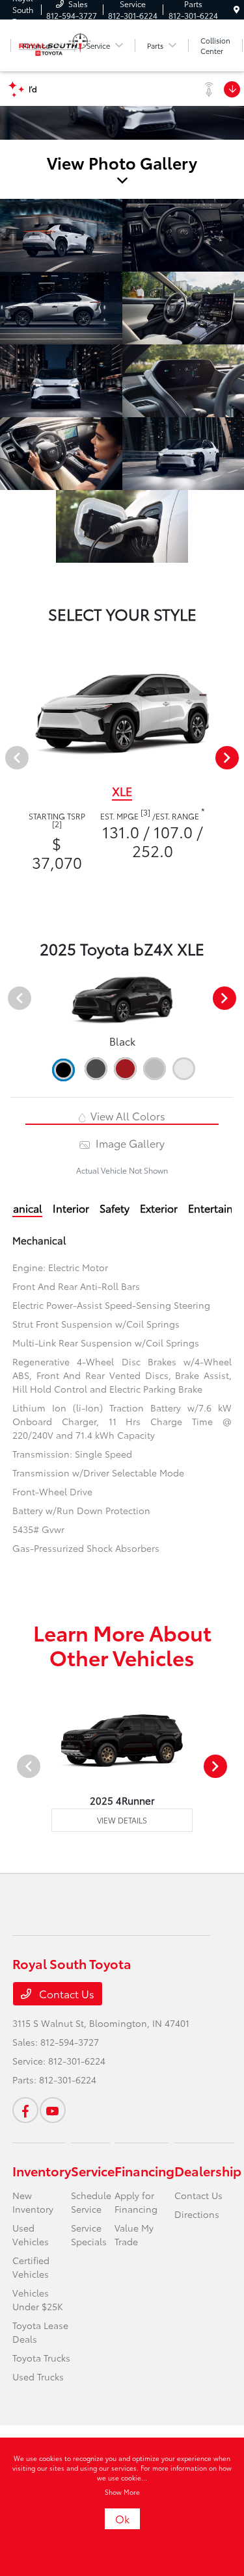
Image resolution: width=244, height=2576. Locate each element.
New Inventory (33, 2202)
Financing (144, 2170)
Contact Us (65, 1993)
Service (93, 2170)
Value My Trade (134, 2235)
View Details (122, 1820)
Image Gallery (129, 1143)
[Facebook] (25, 2110)
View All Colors (127, 1115)
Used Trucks (38, 2376)
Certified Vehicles (31, 2267)
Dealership (208, 2170)
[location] (237, 9)
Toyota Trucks (41, 2358)
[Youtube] (53, 2110)
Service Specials (89, 2235)
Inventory (42, 2170)
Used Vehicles (31, 2235)
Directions (197, 2214)
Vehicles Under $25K (38, 2299)
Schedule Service (91, 2202)
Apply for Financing (136, 2202)
